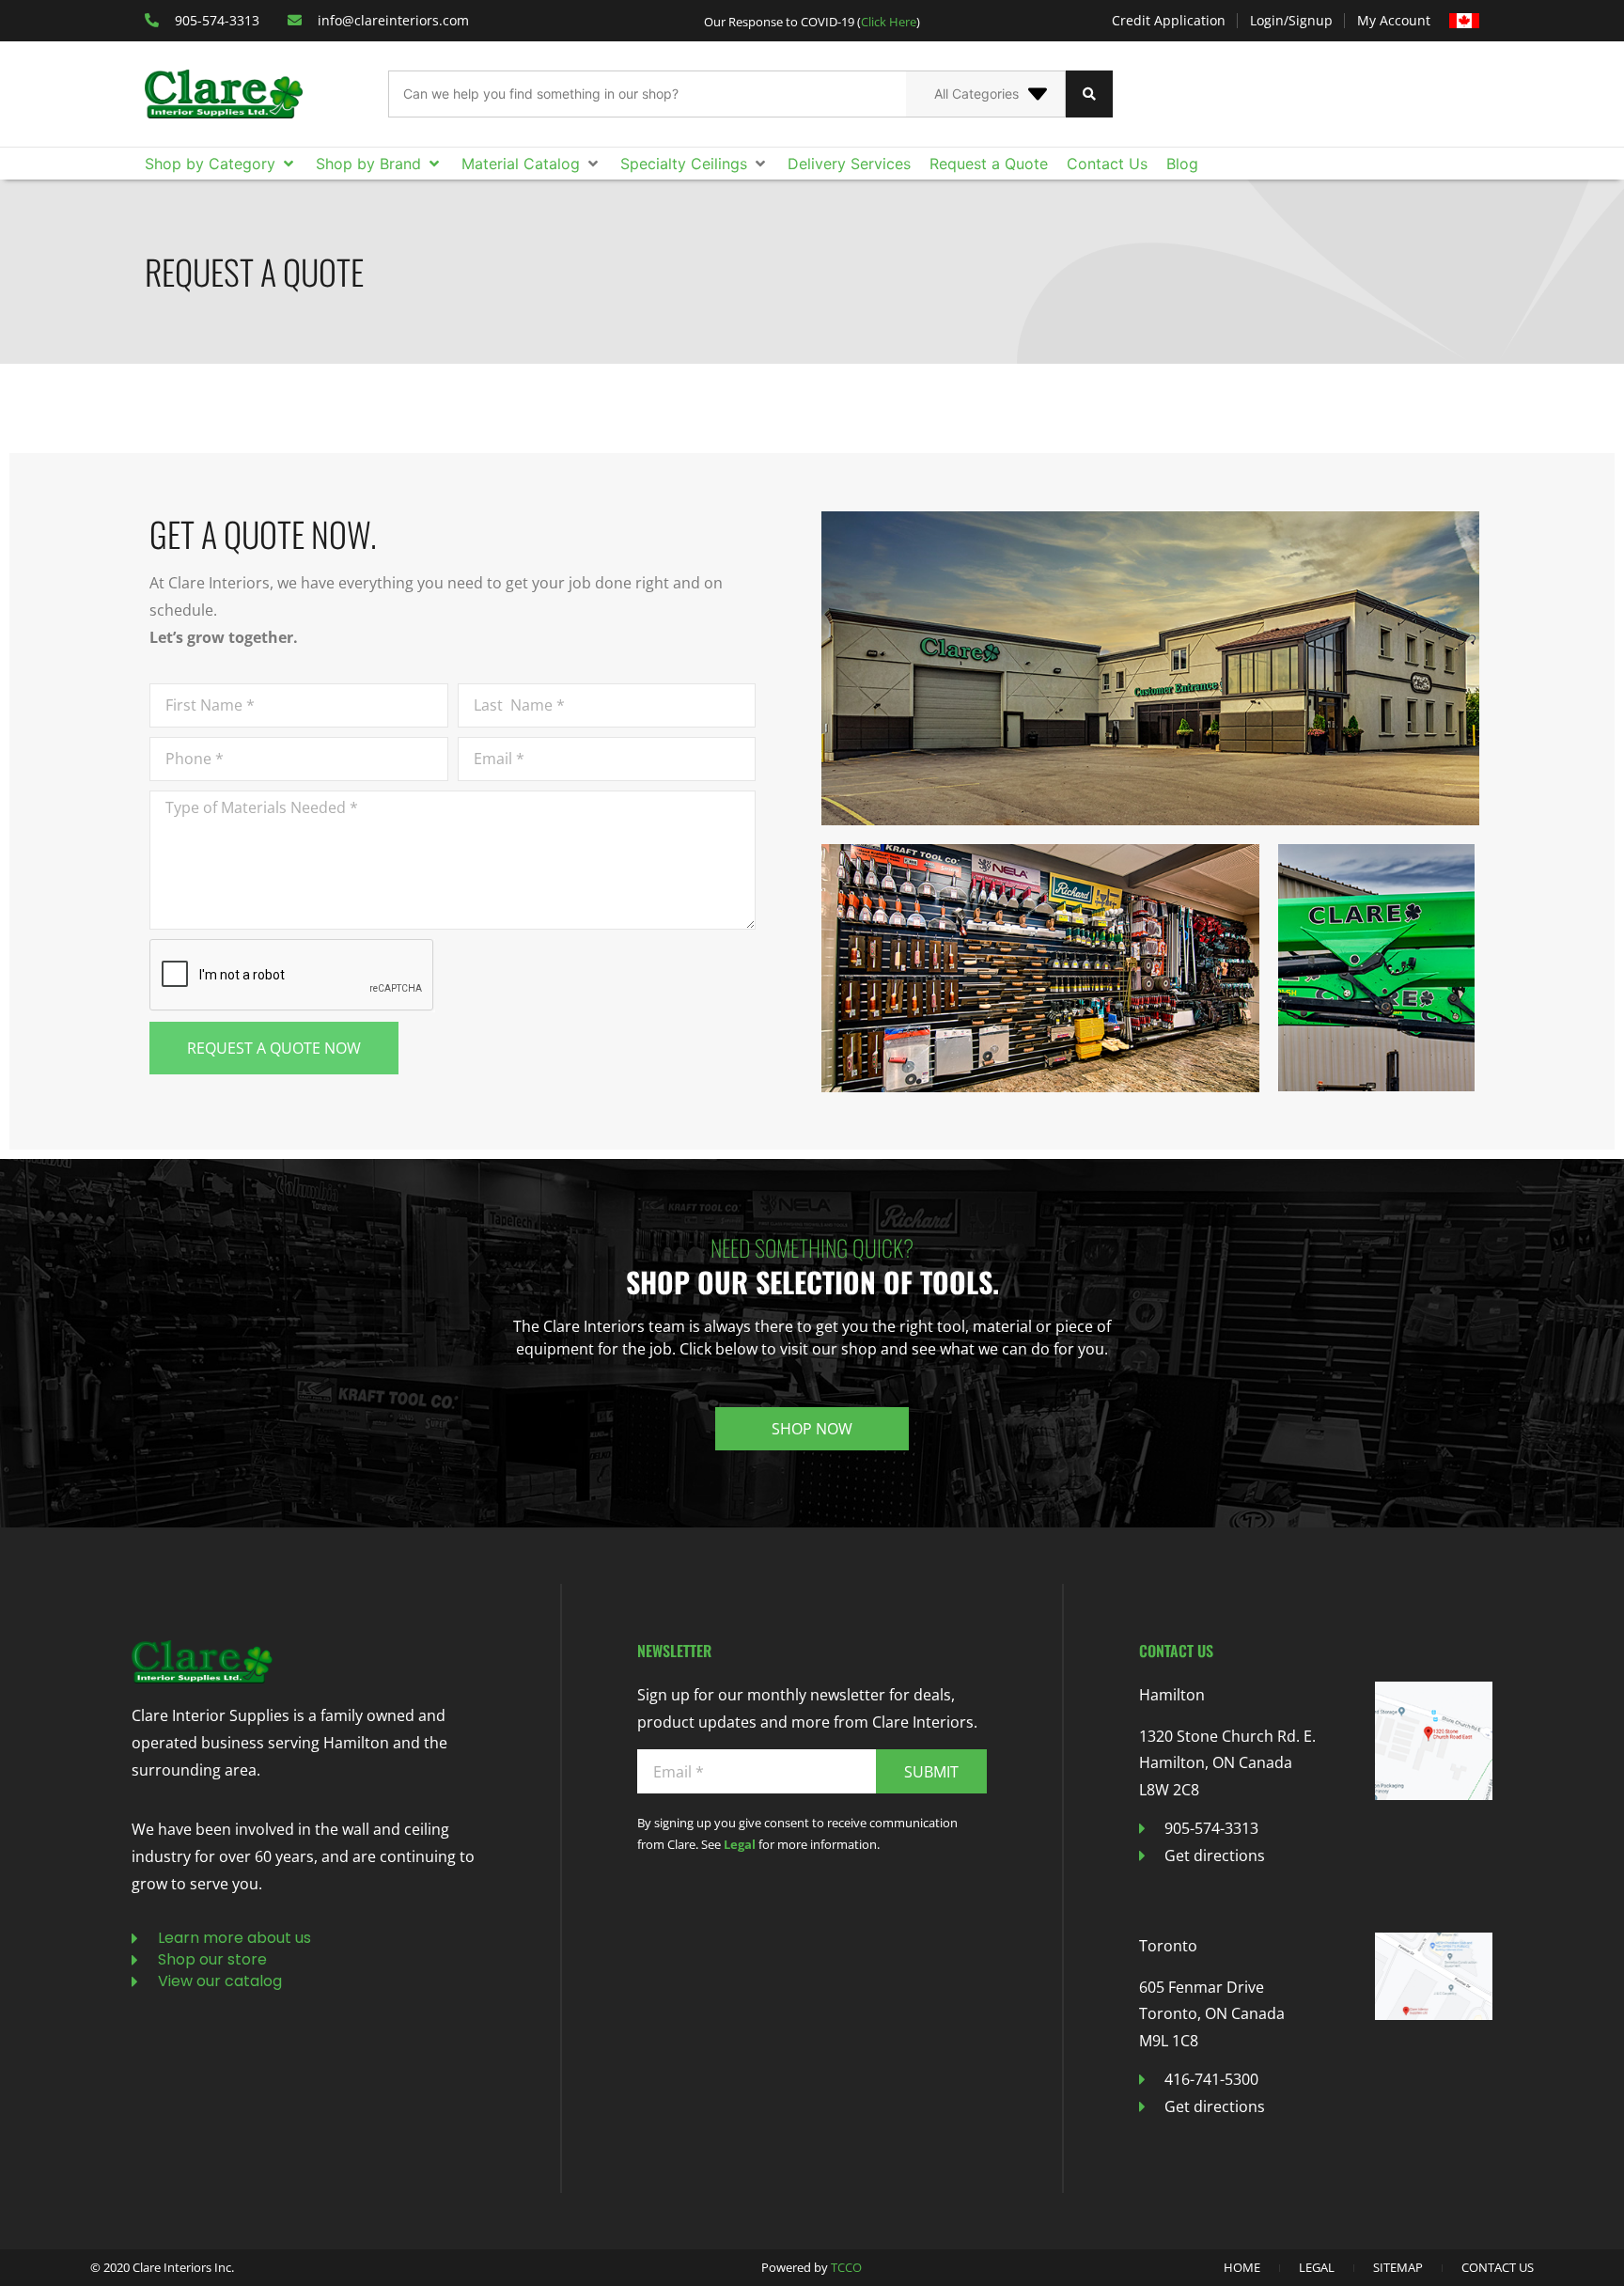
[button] (221, 164)
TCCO (846, 2267)
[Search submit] (1089, 94)
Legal (740, 1844)
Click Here (889, 22)
